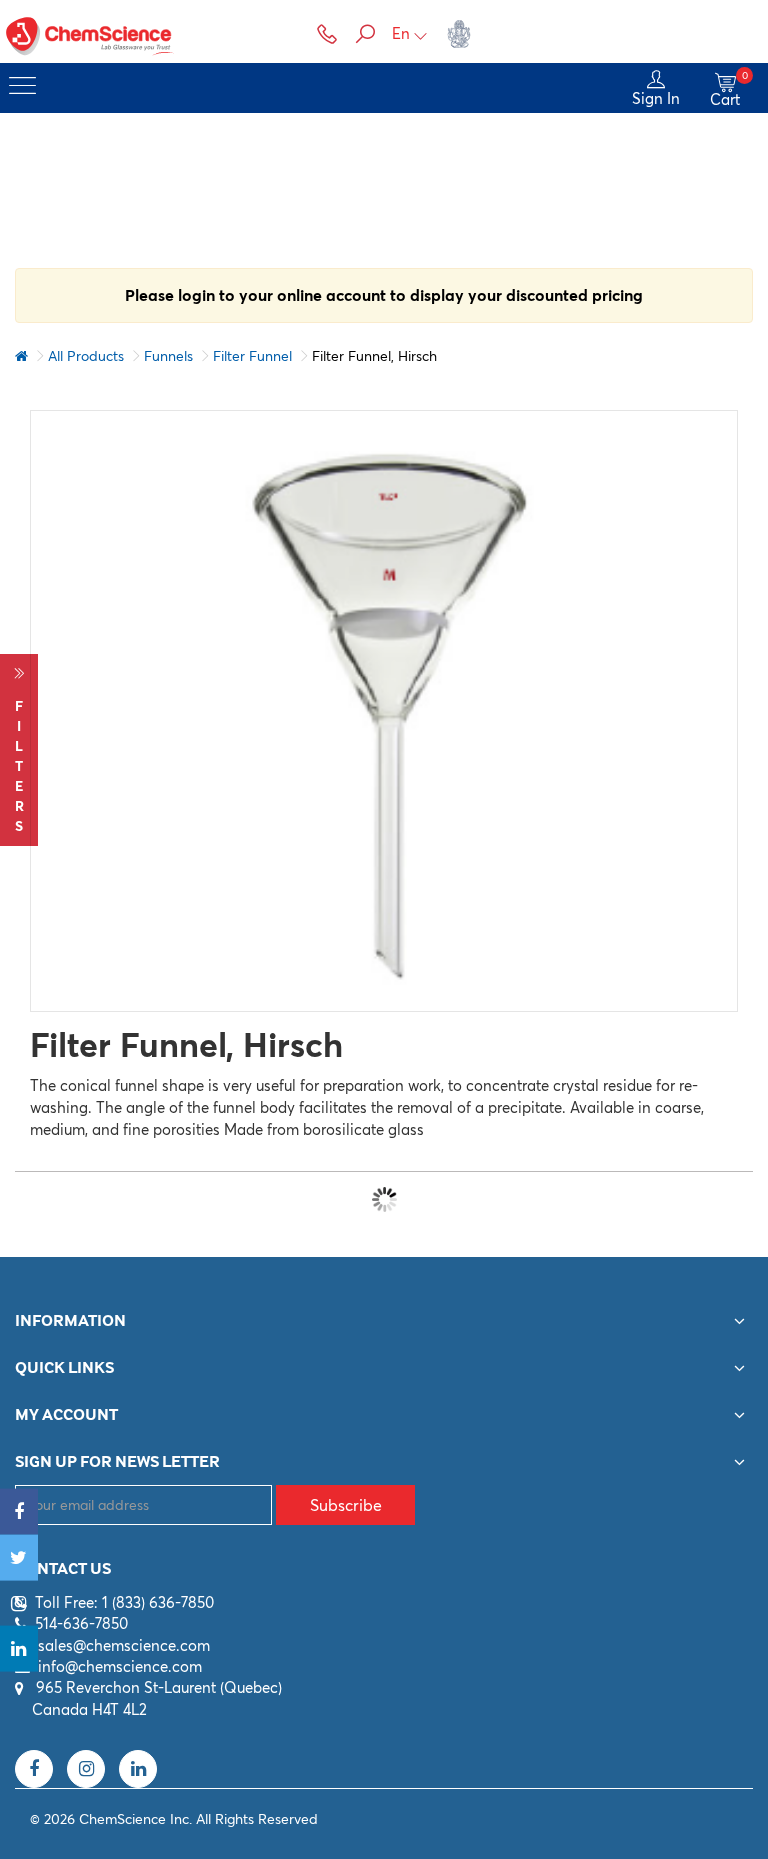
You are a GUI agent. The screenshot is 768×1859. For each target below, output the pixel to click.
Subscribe (346, 1505)
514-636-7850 (81, 1623)
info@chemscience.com (120, 1666)
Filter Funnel (252, 356)
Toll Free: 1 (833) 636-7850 (124, 1602)
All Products (86, 356)
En (401, 33)
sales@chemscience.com (124, 1645)
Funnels (168, 356)
